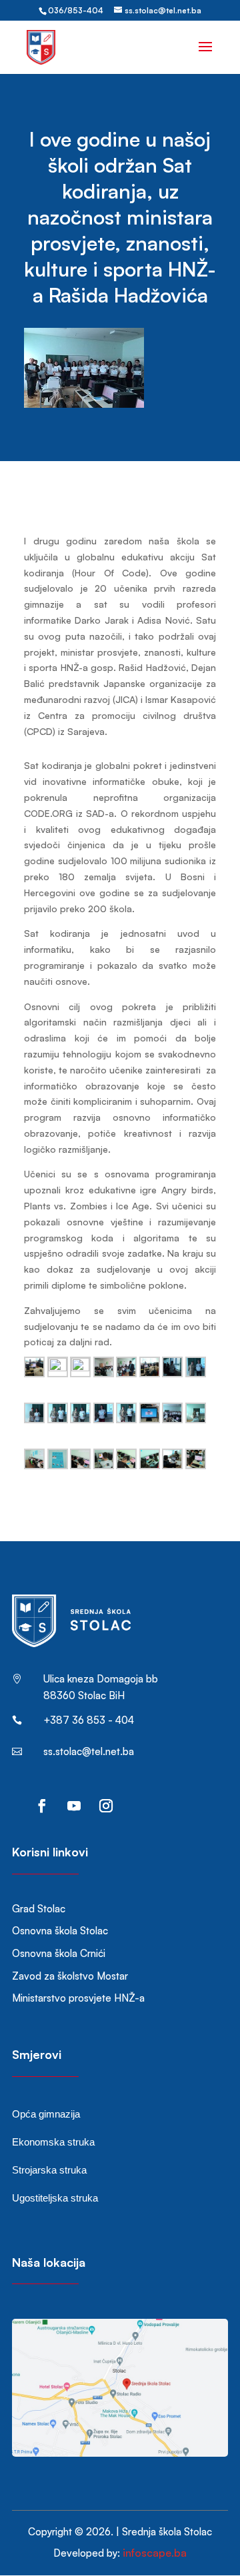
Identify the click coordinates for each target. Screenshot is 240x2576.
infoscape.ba (155, 2553)
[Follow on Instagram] (106, 1806)
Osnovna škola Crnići (59, 1953)
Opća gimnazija (46, 2114)
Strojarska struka (49, 2170)
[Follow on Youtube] (74, 1806)
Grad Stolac (39, 1909)
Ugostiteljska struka (55, 2198)
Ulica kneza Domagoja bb (101, 1679)
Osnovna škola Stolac (60, 1931)
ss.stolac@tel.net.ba (89, 1751)
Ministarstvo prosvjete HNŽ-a (78, 1998)
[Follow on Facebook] (42, 1806)
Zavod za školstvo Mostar (70, 1976)
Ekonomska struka (53, 2142)
